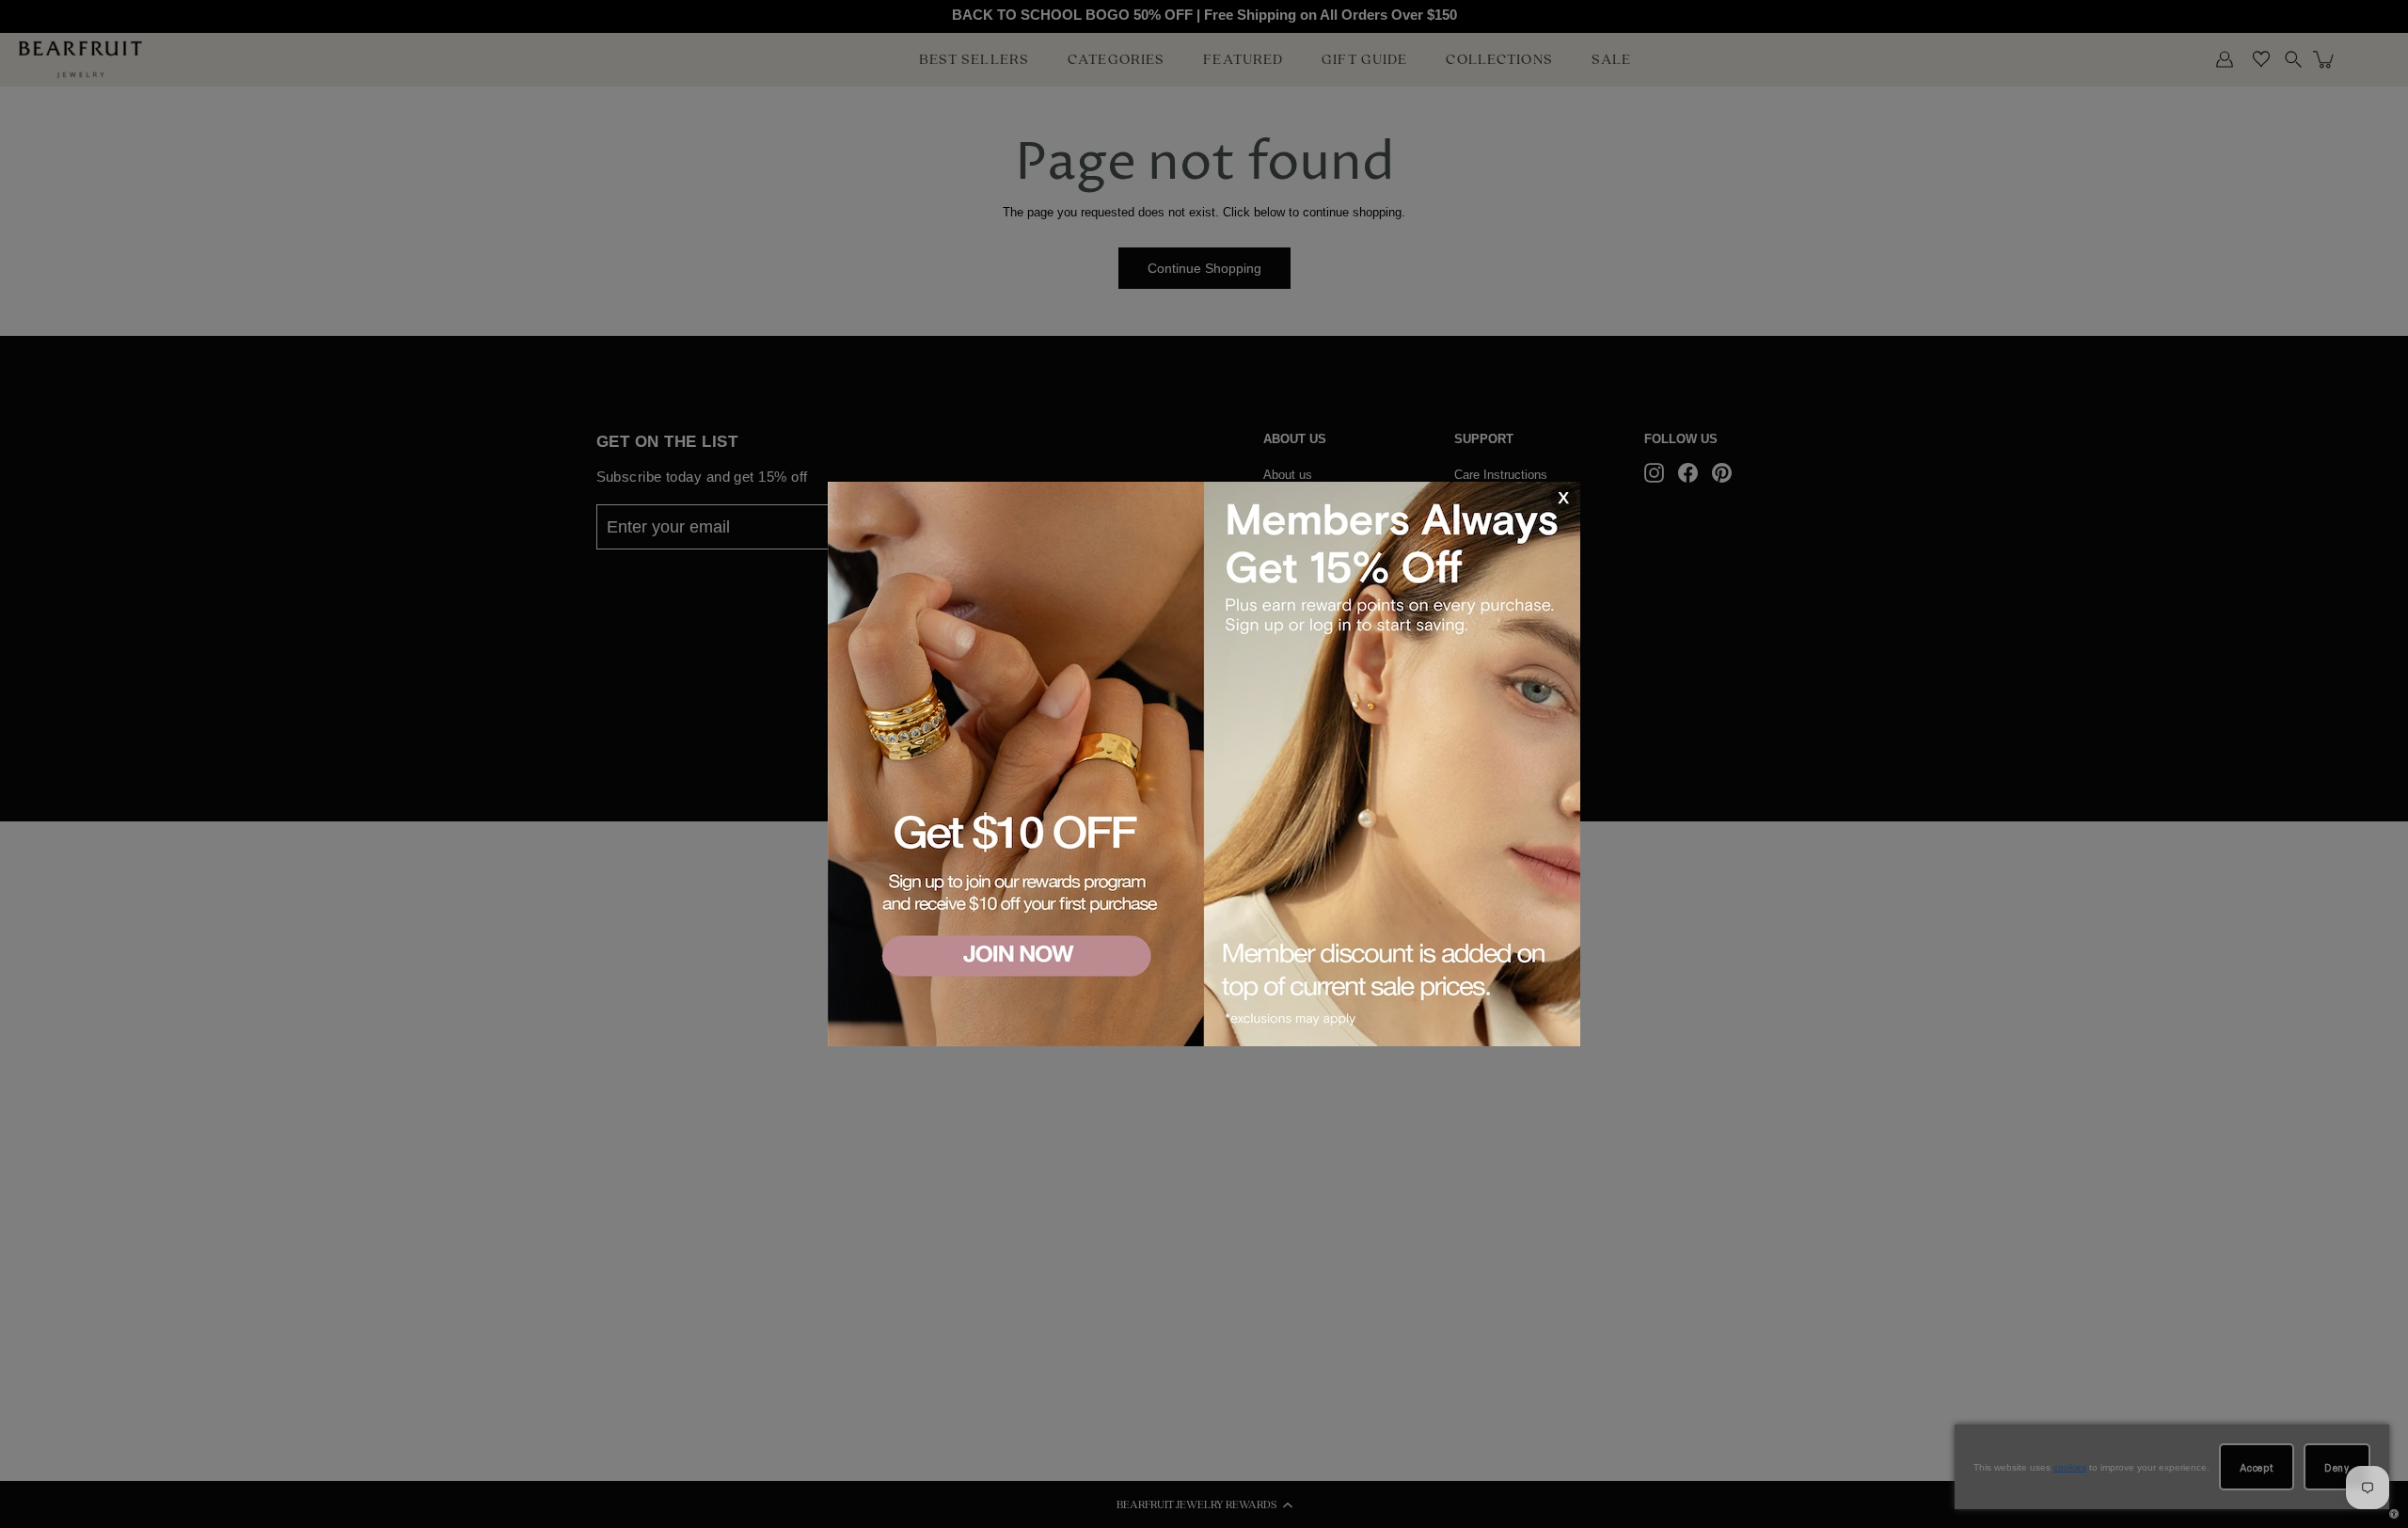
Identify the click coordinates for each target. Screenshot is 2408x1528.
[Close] (1562, 499)
